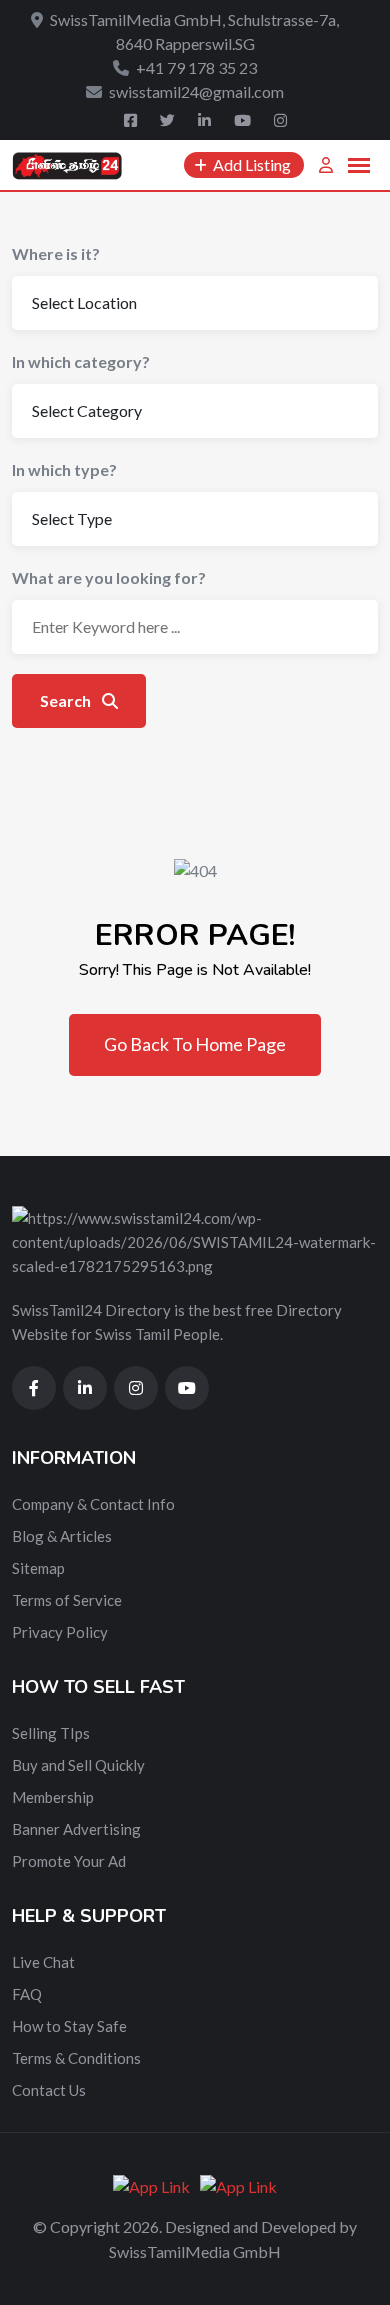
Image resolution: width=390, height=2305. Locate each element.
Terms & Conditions (76, 2058)
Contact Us (49, 2090)
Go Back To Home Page (195, 1044)
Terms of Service (67, 1600)
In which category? (81, 361)
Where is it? (56, 253)
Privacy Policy (60, 1632)
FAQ (27, 1994)
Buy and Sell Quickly (78, 1765)
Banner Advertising (76, 1829)
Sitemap (38, 1568)
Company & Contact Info (93, 1504)
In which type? (64, 469)
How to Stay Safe (69, 2026)
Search (67, 700)
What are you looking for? (109, 577)
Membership (53, 1797)
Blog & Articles (62, 1536)
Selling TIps (51, 1733)
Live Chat (43, 1962)
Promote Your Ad (69, 1861)
